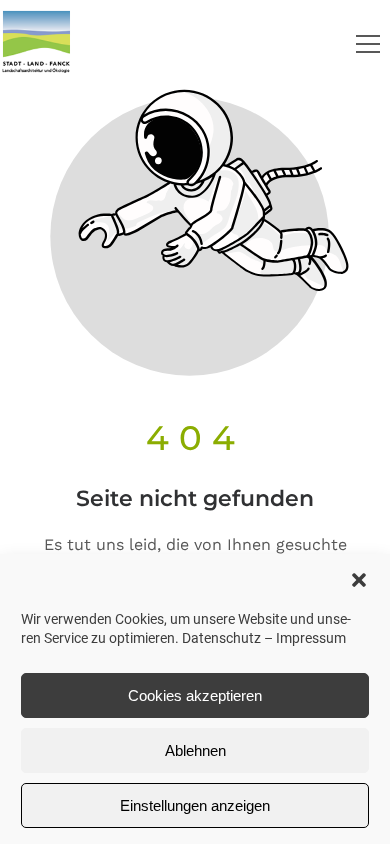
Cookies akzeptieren (195, 695)
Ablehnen (195, 750)
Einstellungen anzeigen (195, 805)
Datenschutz (221, 638)
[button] (359, 580)
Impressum (311, 638)
